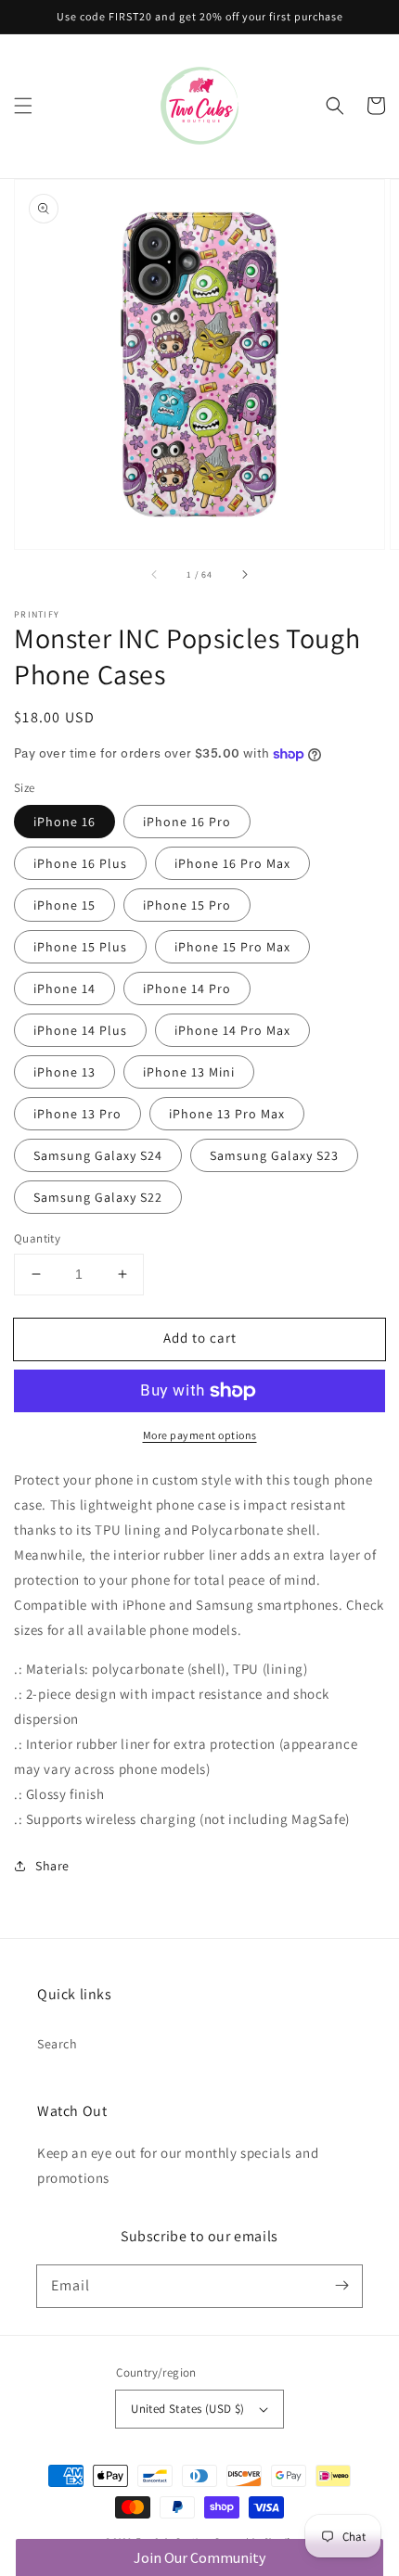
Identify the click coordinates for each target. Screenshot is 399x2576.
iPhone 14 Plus (80, 1030)
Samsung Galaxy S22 (98, 1197)
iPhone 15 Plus (80, 947)
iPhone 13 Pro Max (227, 1114)
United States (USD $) (187, 2409)
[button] (23, 106)
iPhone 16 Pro (187, 822)
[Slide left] (155, 575)
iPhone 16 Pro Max (232, 863)
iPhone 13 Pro (77, 1114)
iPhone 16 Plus (80, 863)
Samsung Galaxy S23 (274, 1155)
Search (58, 2044)
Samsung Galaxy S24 (98, 1155)
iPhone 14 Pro (187, 988)
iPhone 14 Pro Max (232, 1030)
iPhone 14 (64, 988)
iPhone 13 (64, 1072)
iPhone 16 (64, 822)
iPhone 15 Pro (187, 905)
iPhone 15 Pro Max (232, 947)
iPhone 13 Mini (189, 1072)
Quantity (37, 1238)
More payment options (200, 1435)
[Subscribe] (341, 2286)
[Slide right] (244, 575)
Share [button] (52, 1866)
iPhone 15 (64, 905)
